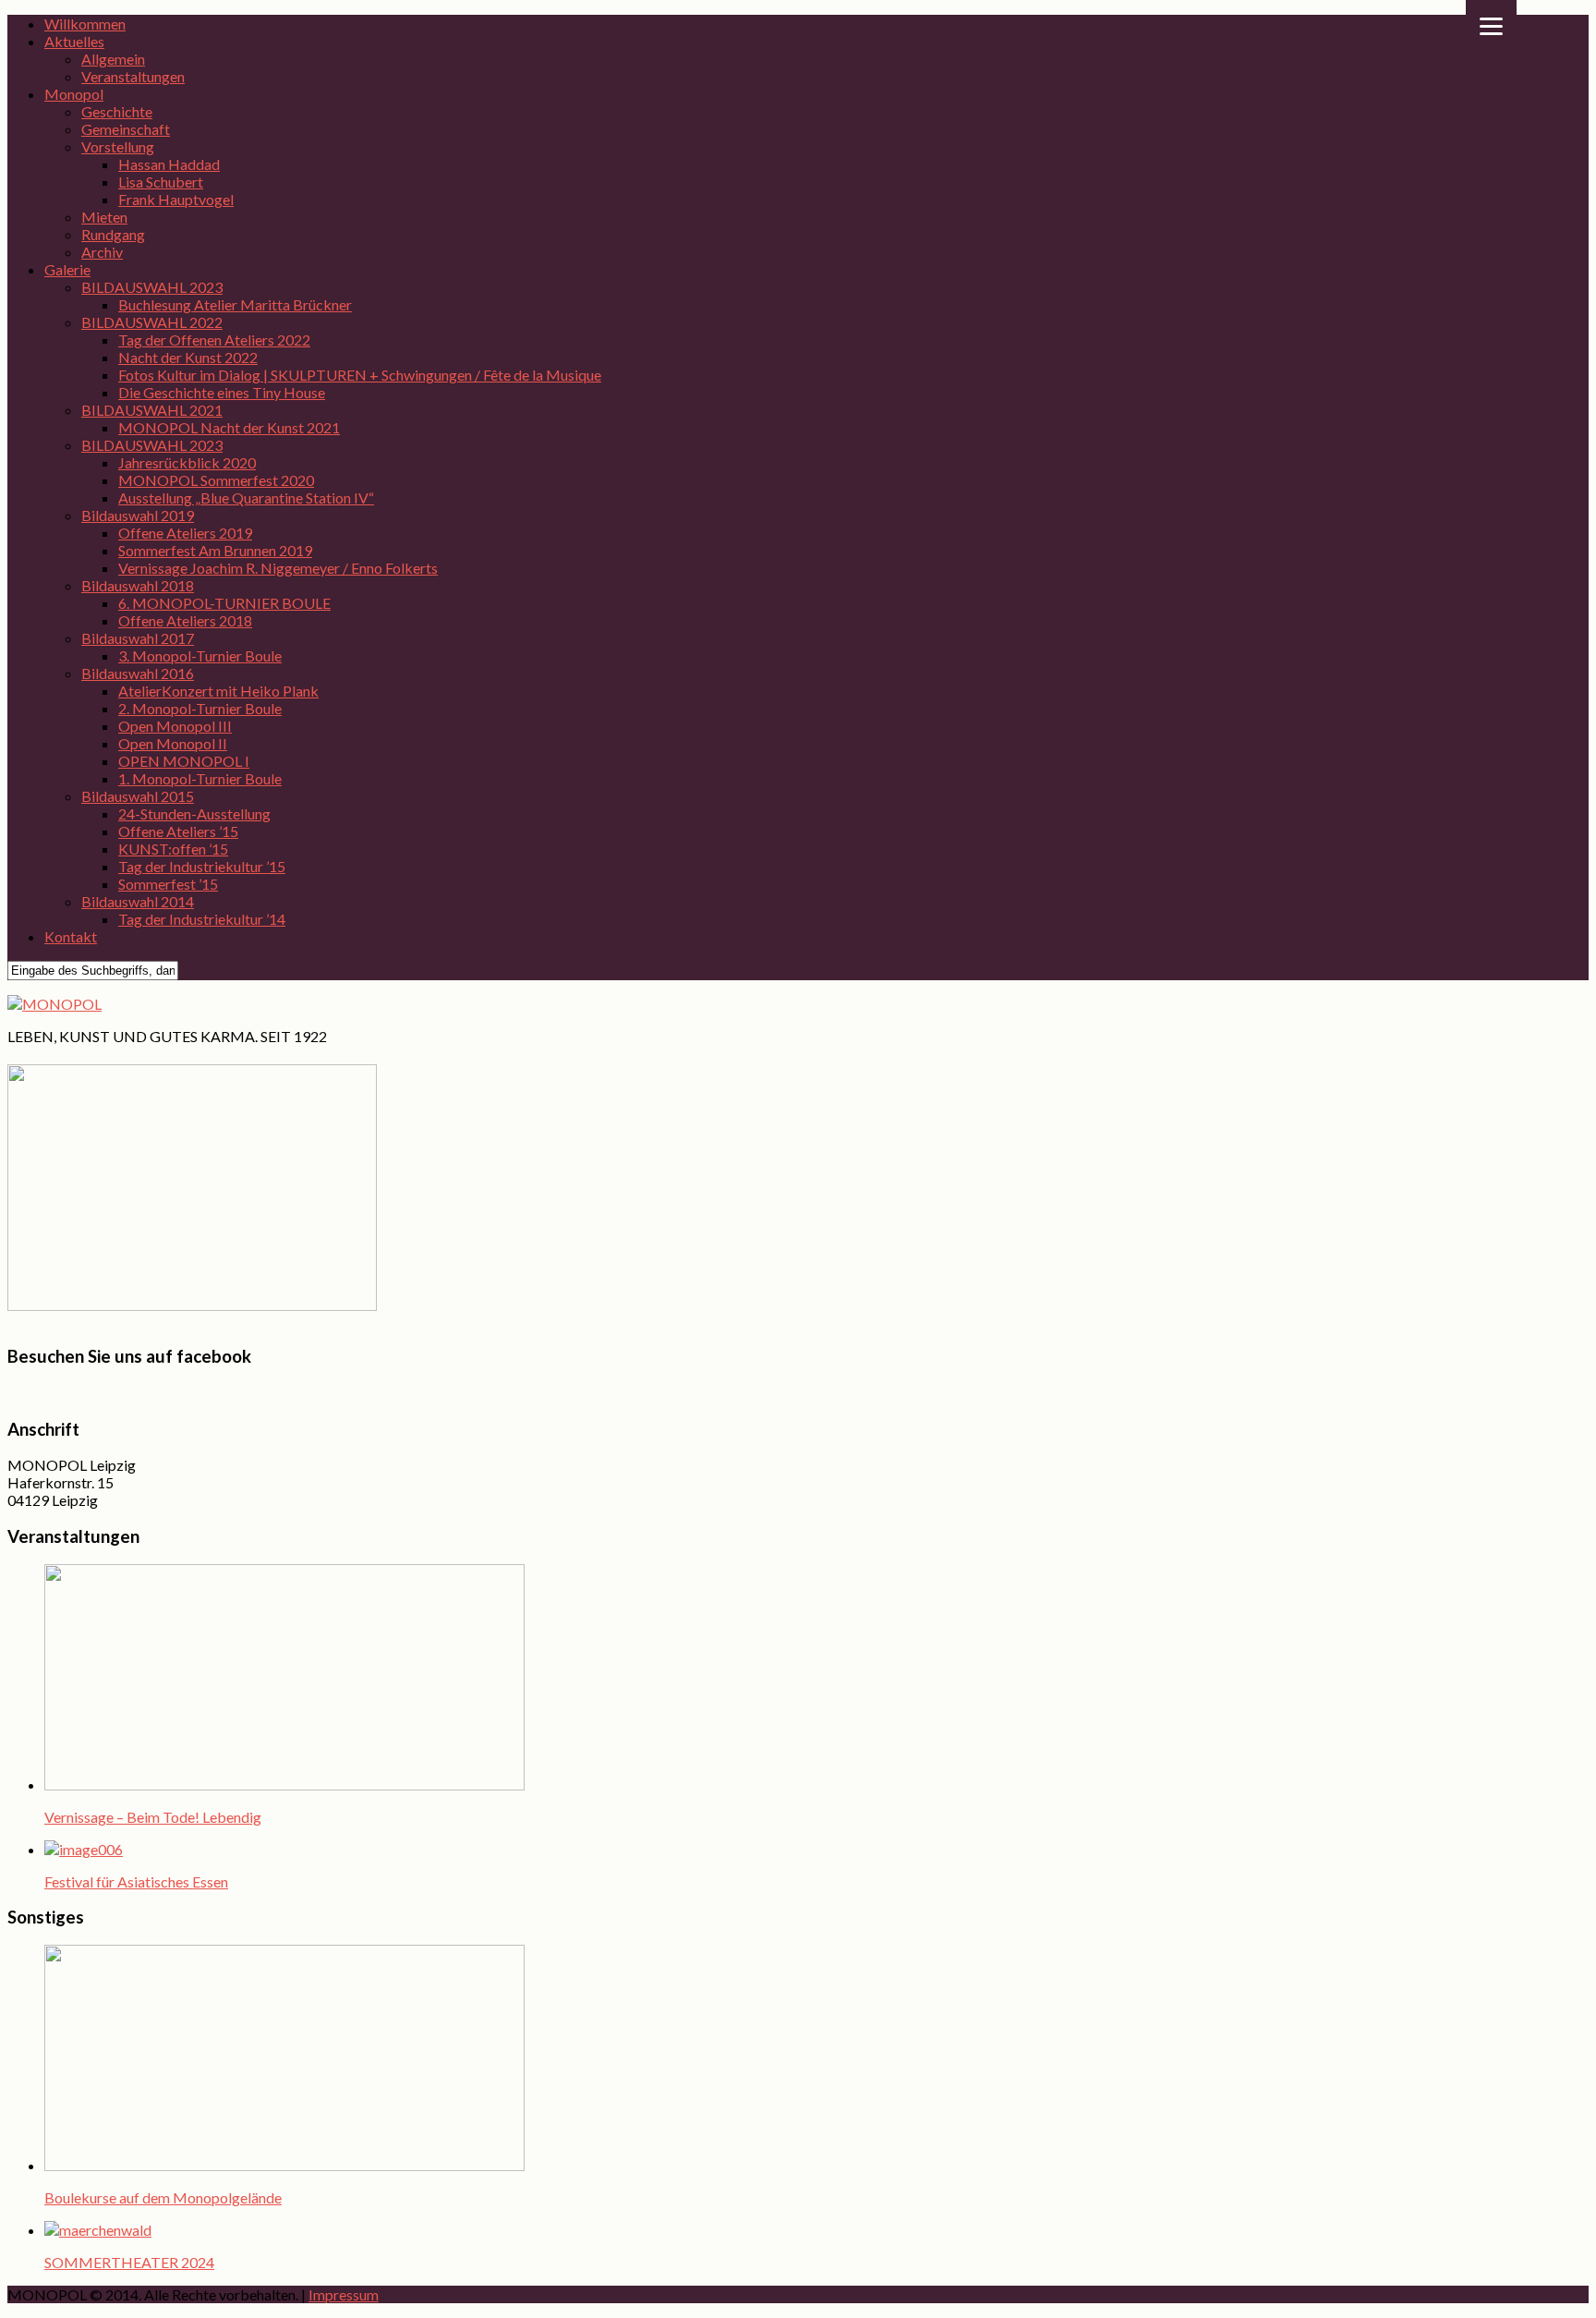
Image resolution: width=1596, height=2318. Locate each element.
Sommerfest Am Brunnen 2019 (215, 550)
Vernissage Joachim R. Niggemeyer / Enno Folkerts (278, 568)
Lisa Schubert (161, 182)
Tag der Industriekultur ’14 (202, 919)
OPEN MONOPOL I (184, 761)
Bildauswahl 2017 (138, 638)
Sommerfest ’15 (168, 884)
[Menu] (1491, 25)
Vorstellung (118, 146)
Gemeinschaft (126, 129)
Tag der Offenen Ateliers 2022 (214, 340)
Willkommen (85, 24)
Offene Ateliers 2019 (185, 533)
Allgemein (113, 59)
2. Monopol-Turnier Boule (200, 708)
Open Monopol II (173, 743)
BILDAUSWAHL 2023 (152, 287)
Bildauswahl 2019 (138, 515)
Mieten (104, 217)
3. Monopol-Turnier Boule (200, 655)
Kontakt (71, 936)
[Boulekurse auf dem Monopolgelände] (284, 2165)
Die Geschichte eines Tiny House (222, 392)
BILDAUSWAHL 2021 (152, 410)
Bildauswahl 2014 (138, 901)
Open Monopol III (175, 726)
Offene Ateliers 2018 (185, 620)
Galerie (67, 269)
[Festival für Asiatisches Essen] (84, 1849)
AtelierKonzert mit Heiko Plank (218, 691)
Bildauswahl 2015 (138, 796)
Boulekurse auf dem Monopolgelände (163, 2197)
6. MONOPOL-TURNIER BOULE (224, 603)
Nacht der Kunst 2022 (188, 357)
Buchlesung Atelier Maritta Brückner (235, 304)
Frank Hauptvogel (176, 199)
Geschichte (117, 111)
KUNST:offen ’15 (173, 849)
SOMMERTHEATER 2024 (129, 2262)
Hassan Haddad (169, 164)
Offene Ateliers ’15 (178, 831)
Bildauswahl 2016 (138, 673)
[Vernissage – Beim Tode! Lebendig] (284, 1784)
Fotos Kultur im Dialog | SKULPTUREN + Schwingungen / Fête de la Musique (360, 375)
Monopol (74, 94)
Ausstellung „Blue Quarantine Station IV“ (246, 498)
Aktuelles (74, 41)
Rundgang (113, 234)
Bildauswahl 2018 (138, 585)
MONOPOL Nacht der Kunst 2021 (229, 427)
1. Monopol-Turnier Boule (200, 778)
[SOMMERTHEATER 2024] (98, 2230)
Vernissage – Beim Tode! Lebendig (153, 1817)
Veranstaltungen (133, 76)
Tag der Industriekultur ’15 (202, 866)
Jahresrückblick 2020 (187, 462)
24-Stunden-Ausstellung (194, 813)
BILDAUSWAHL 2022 (152, 322)
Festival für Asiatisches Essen (136, 1881)
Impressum (344, 2294)
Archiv (102, 252)
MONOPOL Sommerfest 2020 (216, 480)
